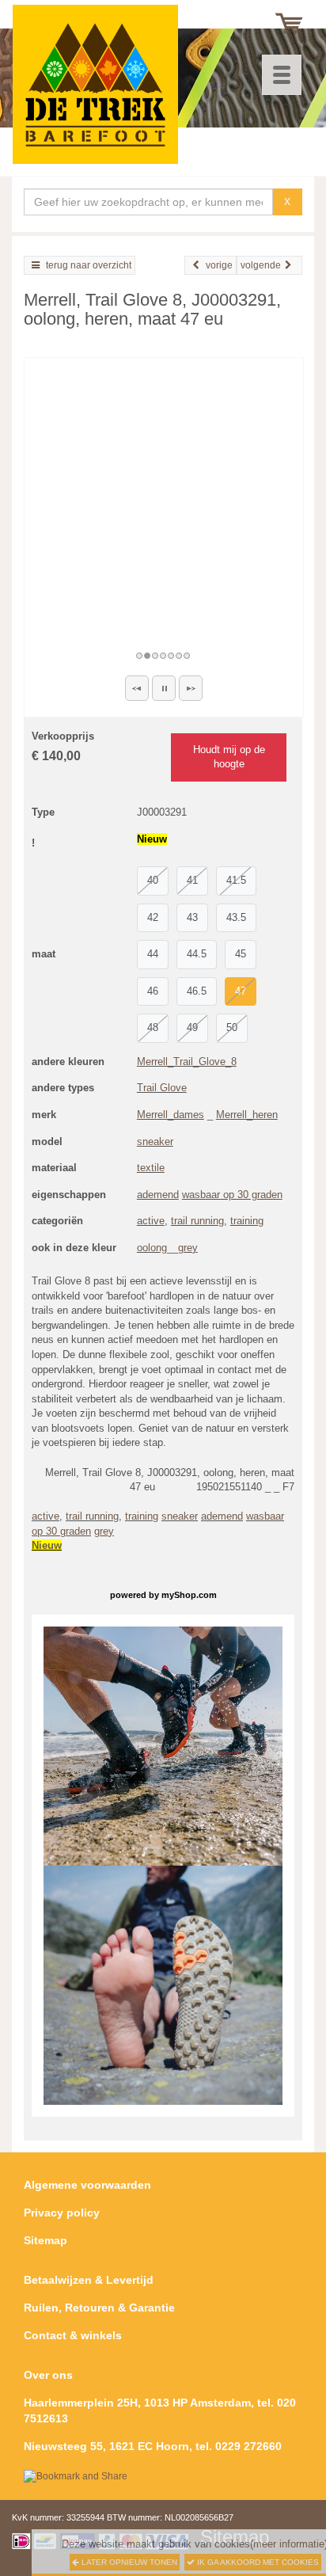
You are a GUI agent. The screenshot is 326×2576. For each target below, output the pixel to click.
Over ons (48, 2375)
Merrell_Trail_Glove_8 (187, 1062)
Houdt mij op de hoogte (229, 757)
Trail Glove (162, 1088)
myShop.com (189, 1595)
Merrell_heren (247, 1115)
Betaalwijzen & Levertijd (89, 2280)
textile (151, 1168)
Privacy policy (62, 2213)
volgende (261, 265)
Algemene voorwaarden (87, 2185)
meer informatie (289, 2544)
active (151, 1221)
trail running (197, 1221)
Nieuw (47, 1545)
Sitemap (45, 2240)
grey (188, 1248)
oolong (152, 1248)
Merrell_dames (171, 1115)
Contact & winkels (73, 2335)
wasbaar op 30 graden (232, 1195)
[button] (137, 688)
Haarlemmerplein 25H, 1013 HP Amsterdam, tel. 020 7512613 (160, 2410)
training (247, 1221)
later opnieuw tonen (128, 2562)
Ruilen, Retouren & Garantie (99, 2308)
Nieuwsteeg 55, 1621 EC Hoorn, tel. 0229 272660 (153, 2446)
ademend (158, 1195)
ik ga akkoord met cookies (257, 2562)
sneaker (155, 1142)
